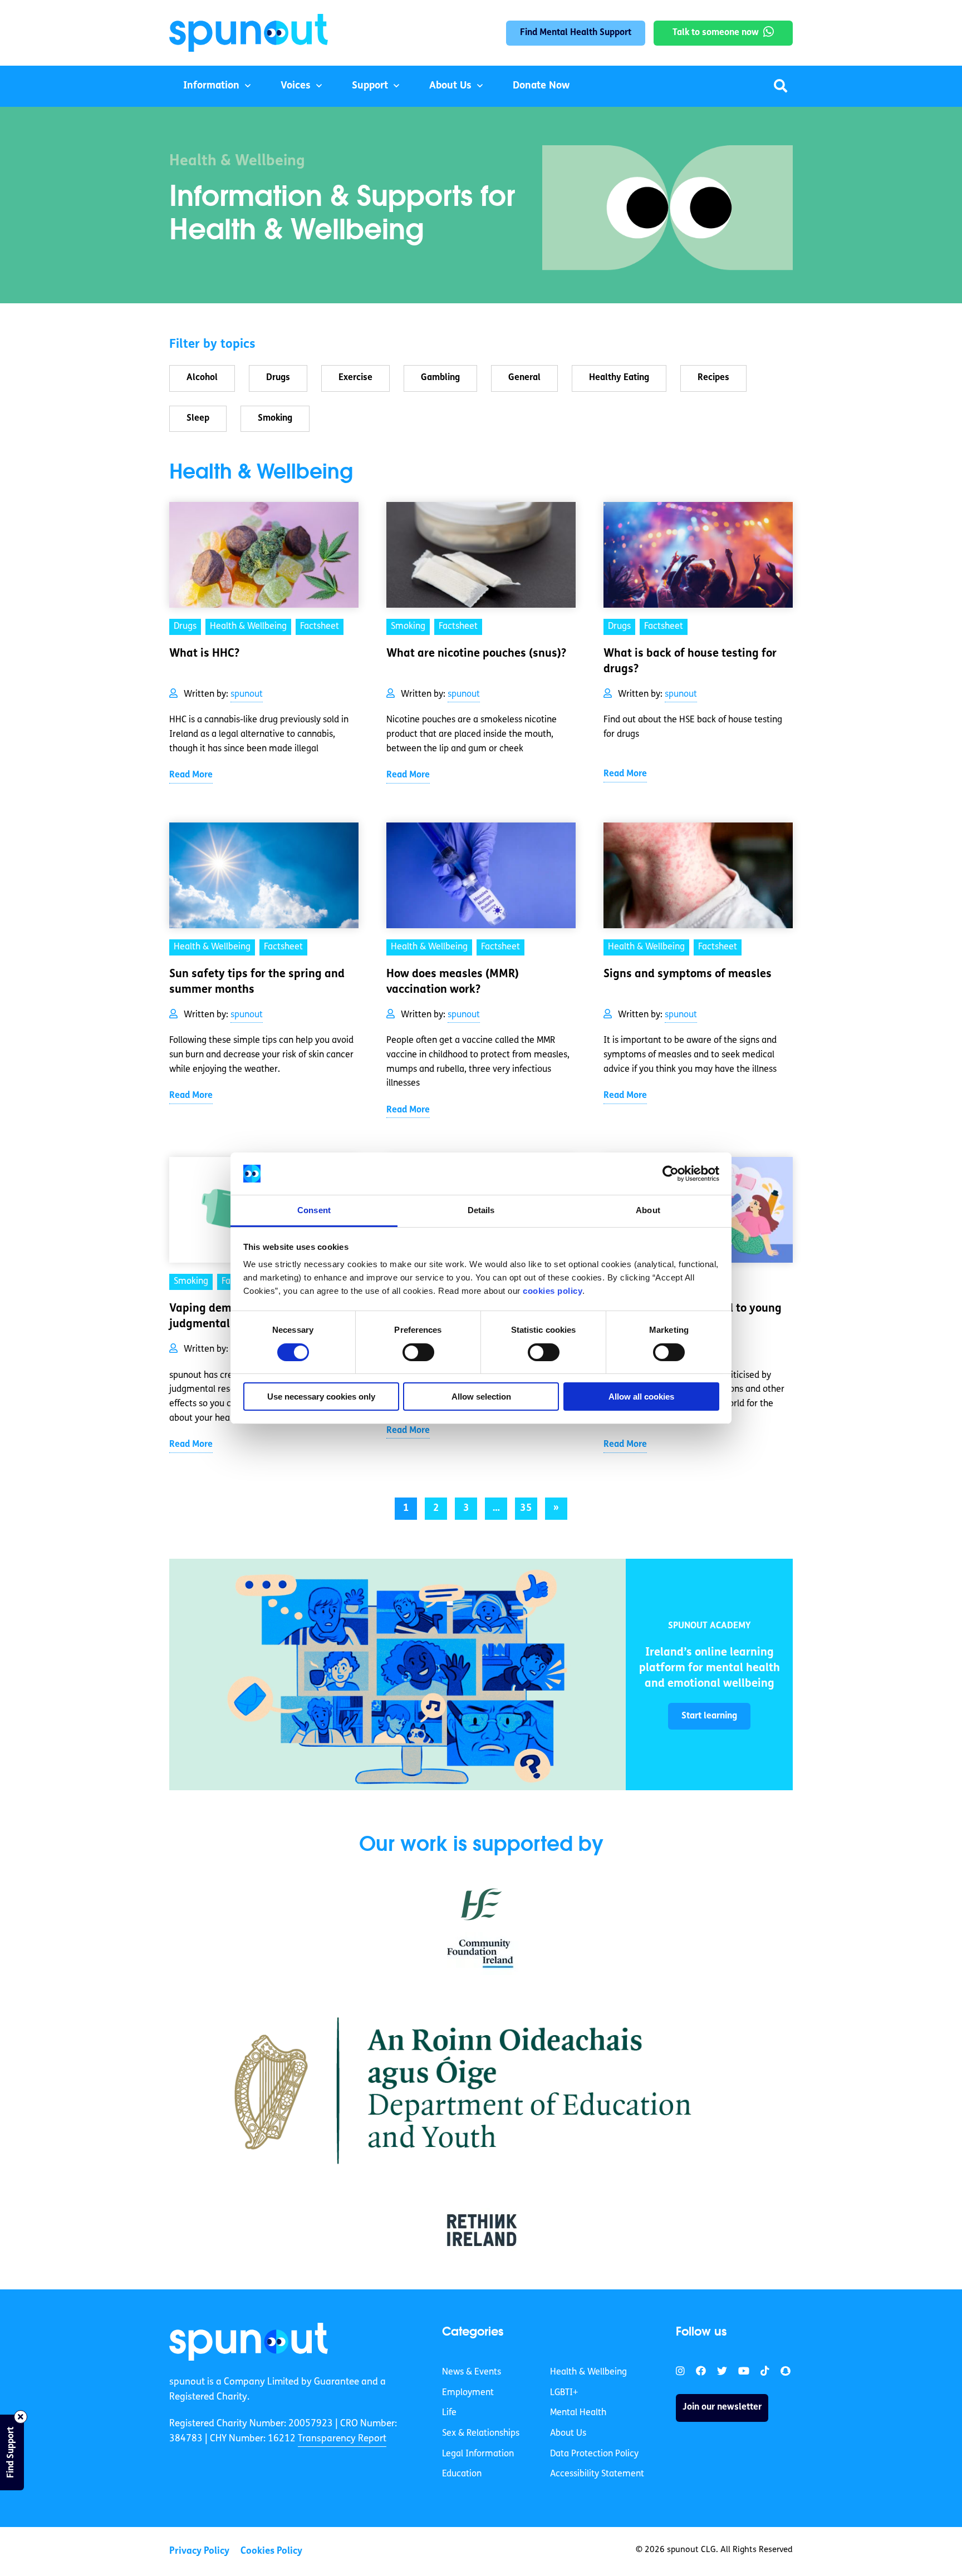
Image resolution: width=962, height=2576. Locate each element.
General (524, 378)
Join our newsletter (722, 2407)
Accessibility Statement (597, 2474)
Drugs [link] (185, 627)
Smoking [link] (408, 627)
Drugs (278, 378)
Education (462, 2474)
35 (526, 1509)
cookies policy (553, 1291)
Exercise (355, 378)
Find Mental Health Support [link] (576, 33)
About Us (450, 86)
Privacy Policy (199, 2551)
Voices (296, 86)
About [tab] (648, 1210)
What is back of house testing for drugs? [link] (690, 662)
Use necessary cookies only (321, 1397)
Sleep (198, 418)
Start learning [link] (709, 1716)
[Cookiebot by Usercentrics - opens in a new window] (671, 1174)
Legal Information (478, 2454)
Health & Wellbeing (588, 2372)
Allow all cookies (641, 1397)
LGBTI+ (564, 2393)
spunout (247, 695)
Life (449, 2413)
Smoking (275, 418)
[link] (397, 1674)
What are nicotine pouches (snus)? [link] (476, 654)
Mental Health (578, 2413)
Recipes (713, 378)
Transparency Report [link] (342, 2439)
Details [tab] (481, 1210)
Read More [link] (191, 775)
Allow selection (481, 1397)
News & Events (472, 2372)
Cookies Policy (271, 2551)
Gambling (440, 378)
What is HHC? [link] (204, 654)
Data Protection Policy (594, 2454)
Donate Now (541, 86)
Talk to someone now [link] (716, 33)
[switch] (418, 1352)
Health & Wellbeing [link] (248, 627)
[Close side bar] (21, 2417)
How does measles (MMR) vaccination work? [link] (453, 982)
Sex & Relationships (481, 2434)
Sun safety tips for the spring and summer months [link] (257, 982)
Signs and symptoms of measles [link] (688, 974)
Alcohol (202, 378)
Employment (468, 2393)
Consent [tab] (314, 1210)
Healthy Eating (619, 378)
